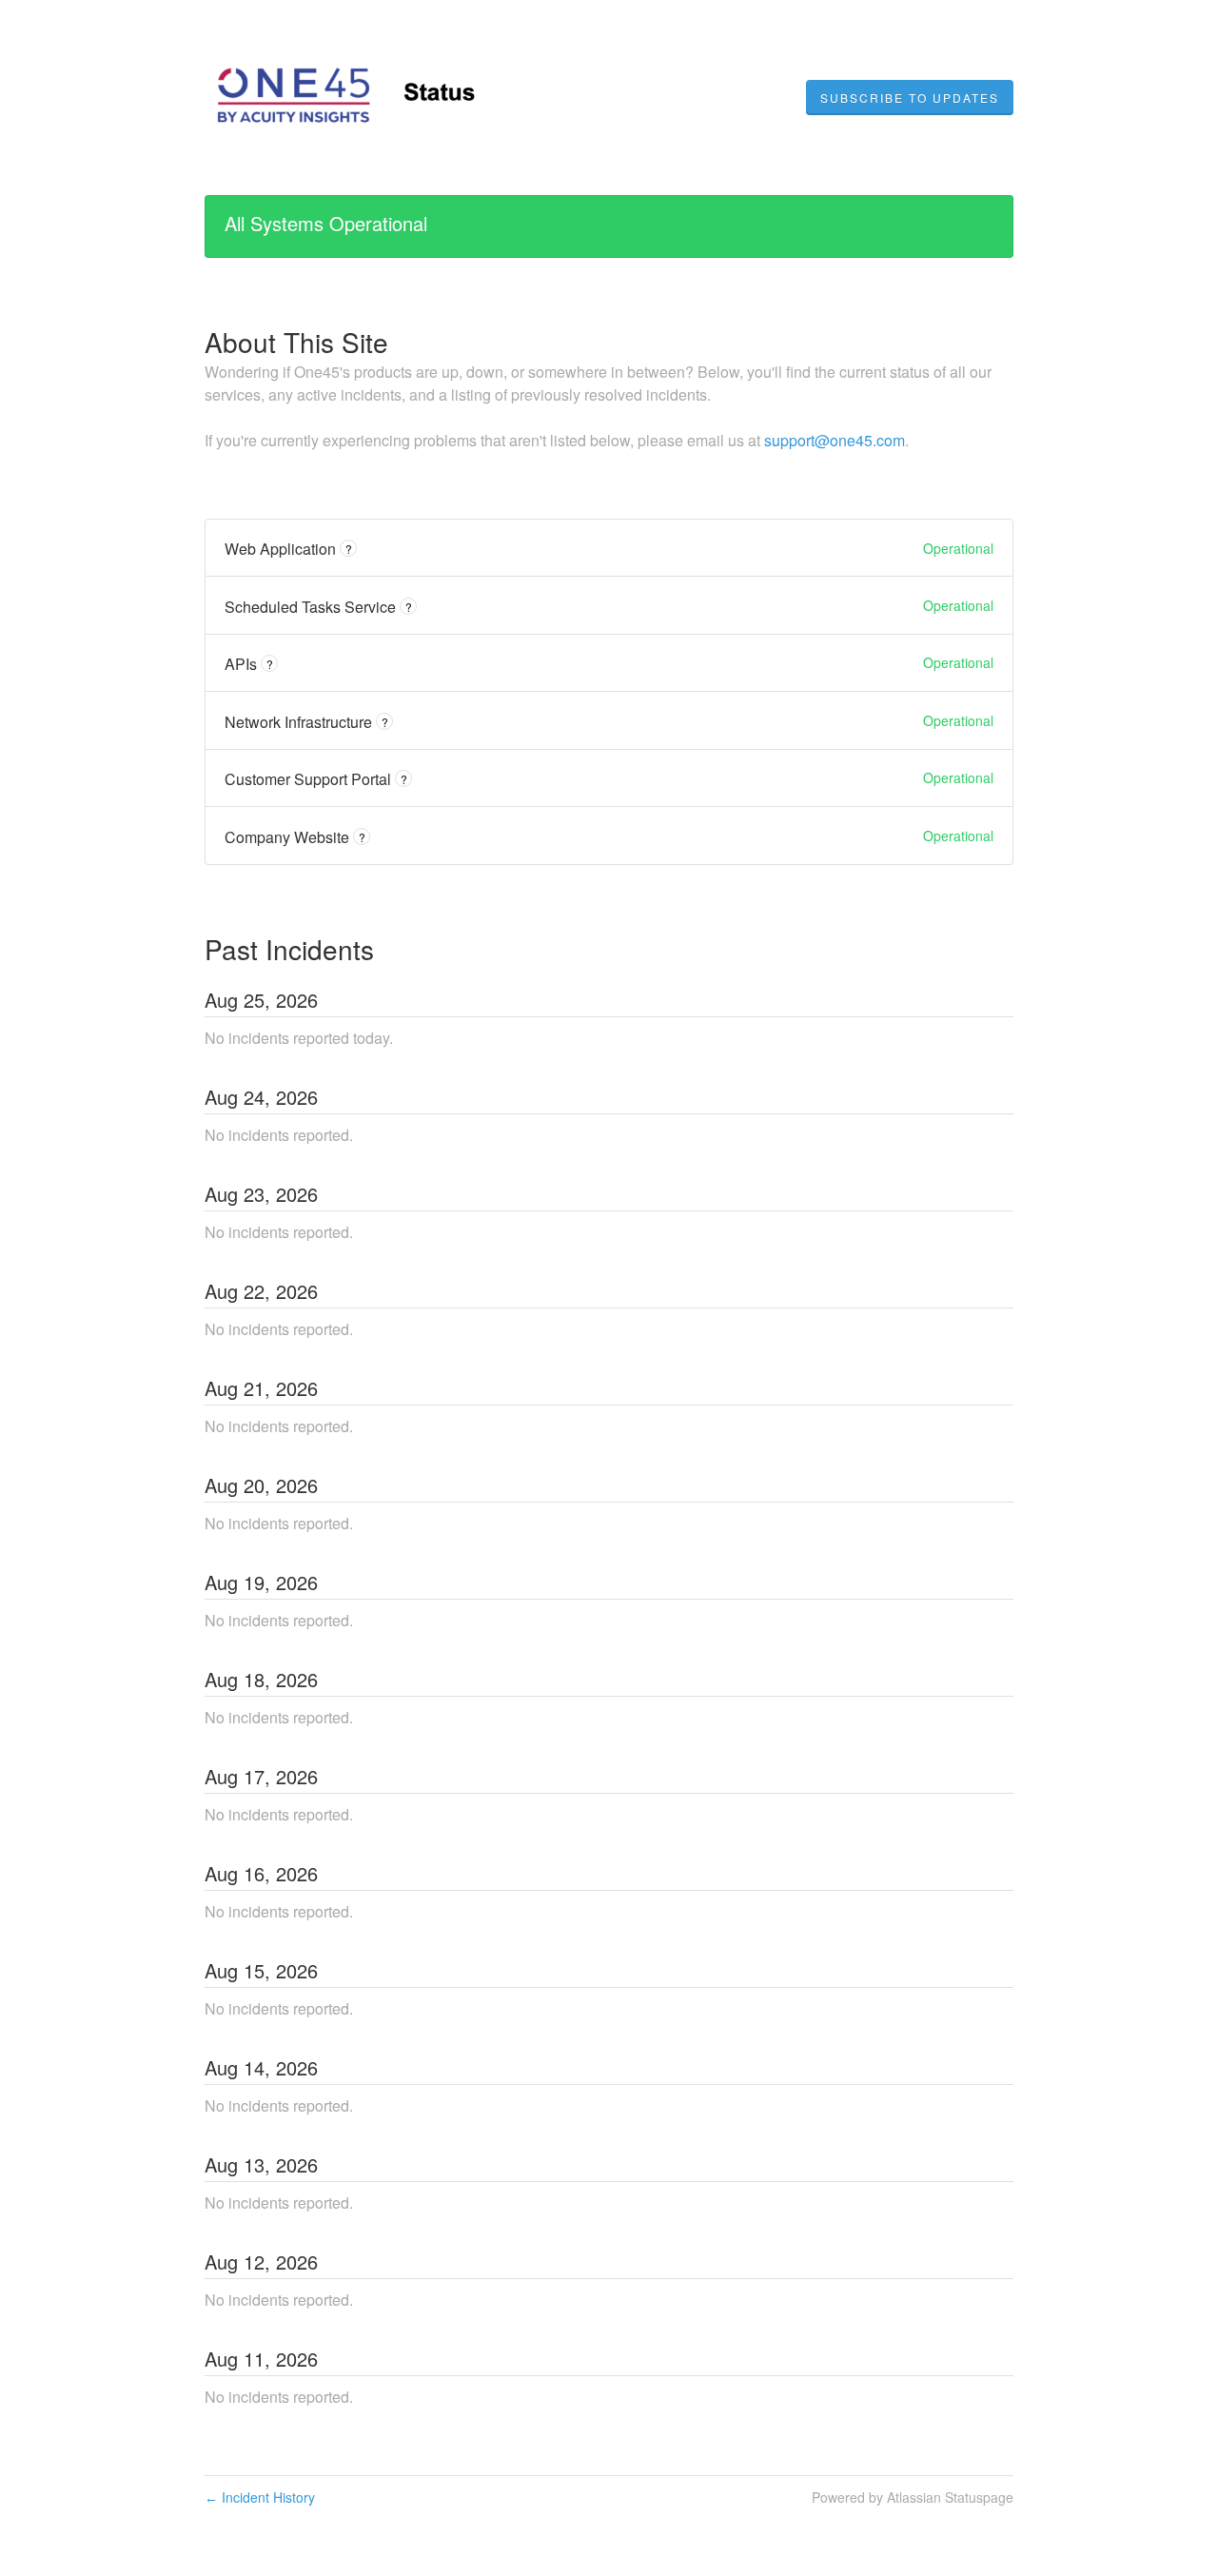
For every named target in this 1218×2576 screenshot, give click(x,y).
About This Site (296, 342)
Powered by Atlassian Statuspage (913, 2497)
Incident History (260, 2497)
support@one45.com (835, 440)
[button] (910, 98)
